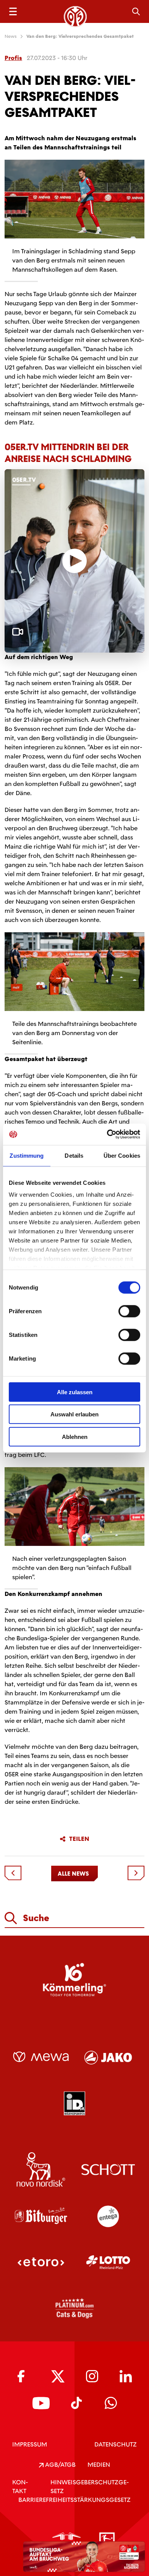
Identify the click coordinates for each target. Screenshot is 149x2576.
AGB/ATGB (60, 2465)
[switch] (129, 1311)
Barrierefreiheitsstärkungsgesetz (74, 2500)
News (11, 36)
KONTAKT (20, 2487)
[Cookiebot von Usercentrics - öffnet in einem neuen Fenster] (107, 1134)
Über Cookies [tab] (122, 1155)
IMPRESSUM (30, 2444)
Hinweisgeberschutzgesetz (90, 2487)
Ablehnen (75, 1436)
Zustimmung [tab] (27, 1155)
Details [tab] (74, 1155)
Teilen (79, 1839)
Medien (99, 2465)
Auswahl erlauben (74, 1414)
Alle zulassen (75, 1392)
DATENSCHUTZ (116, 2444)
